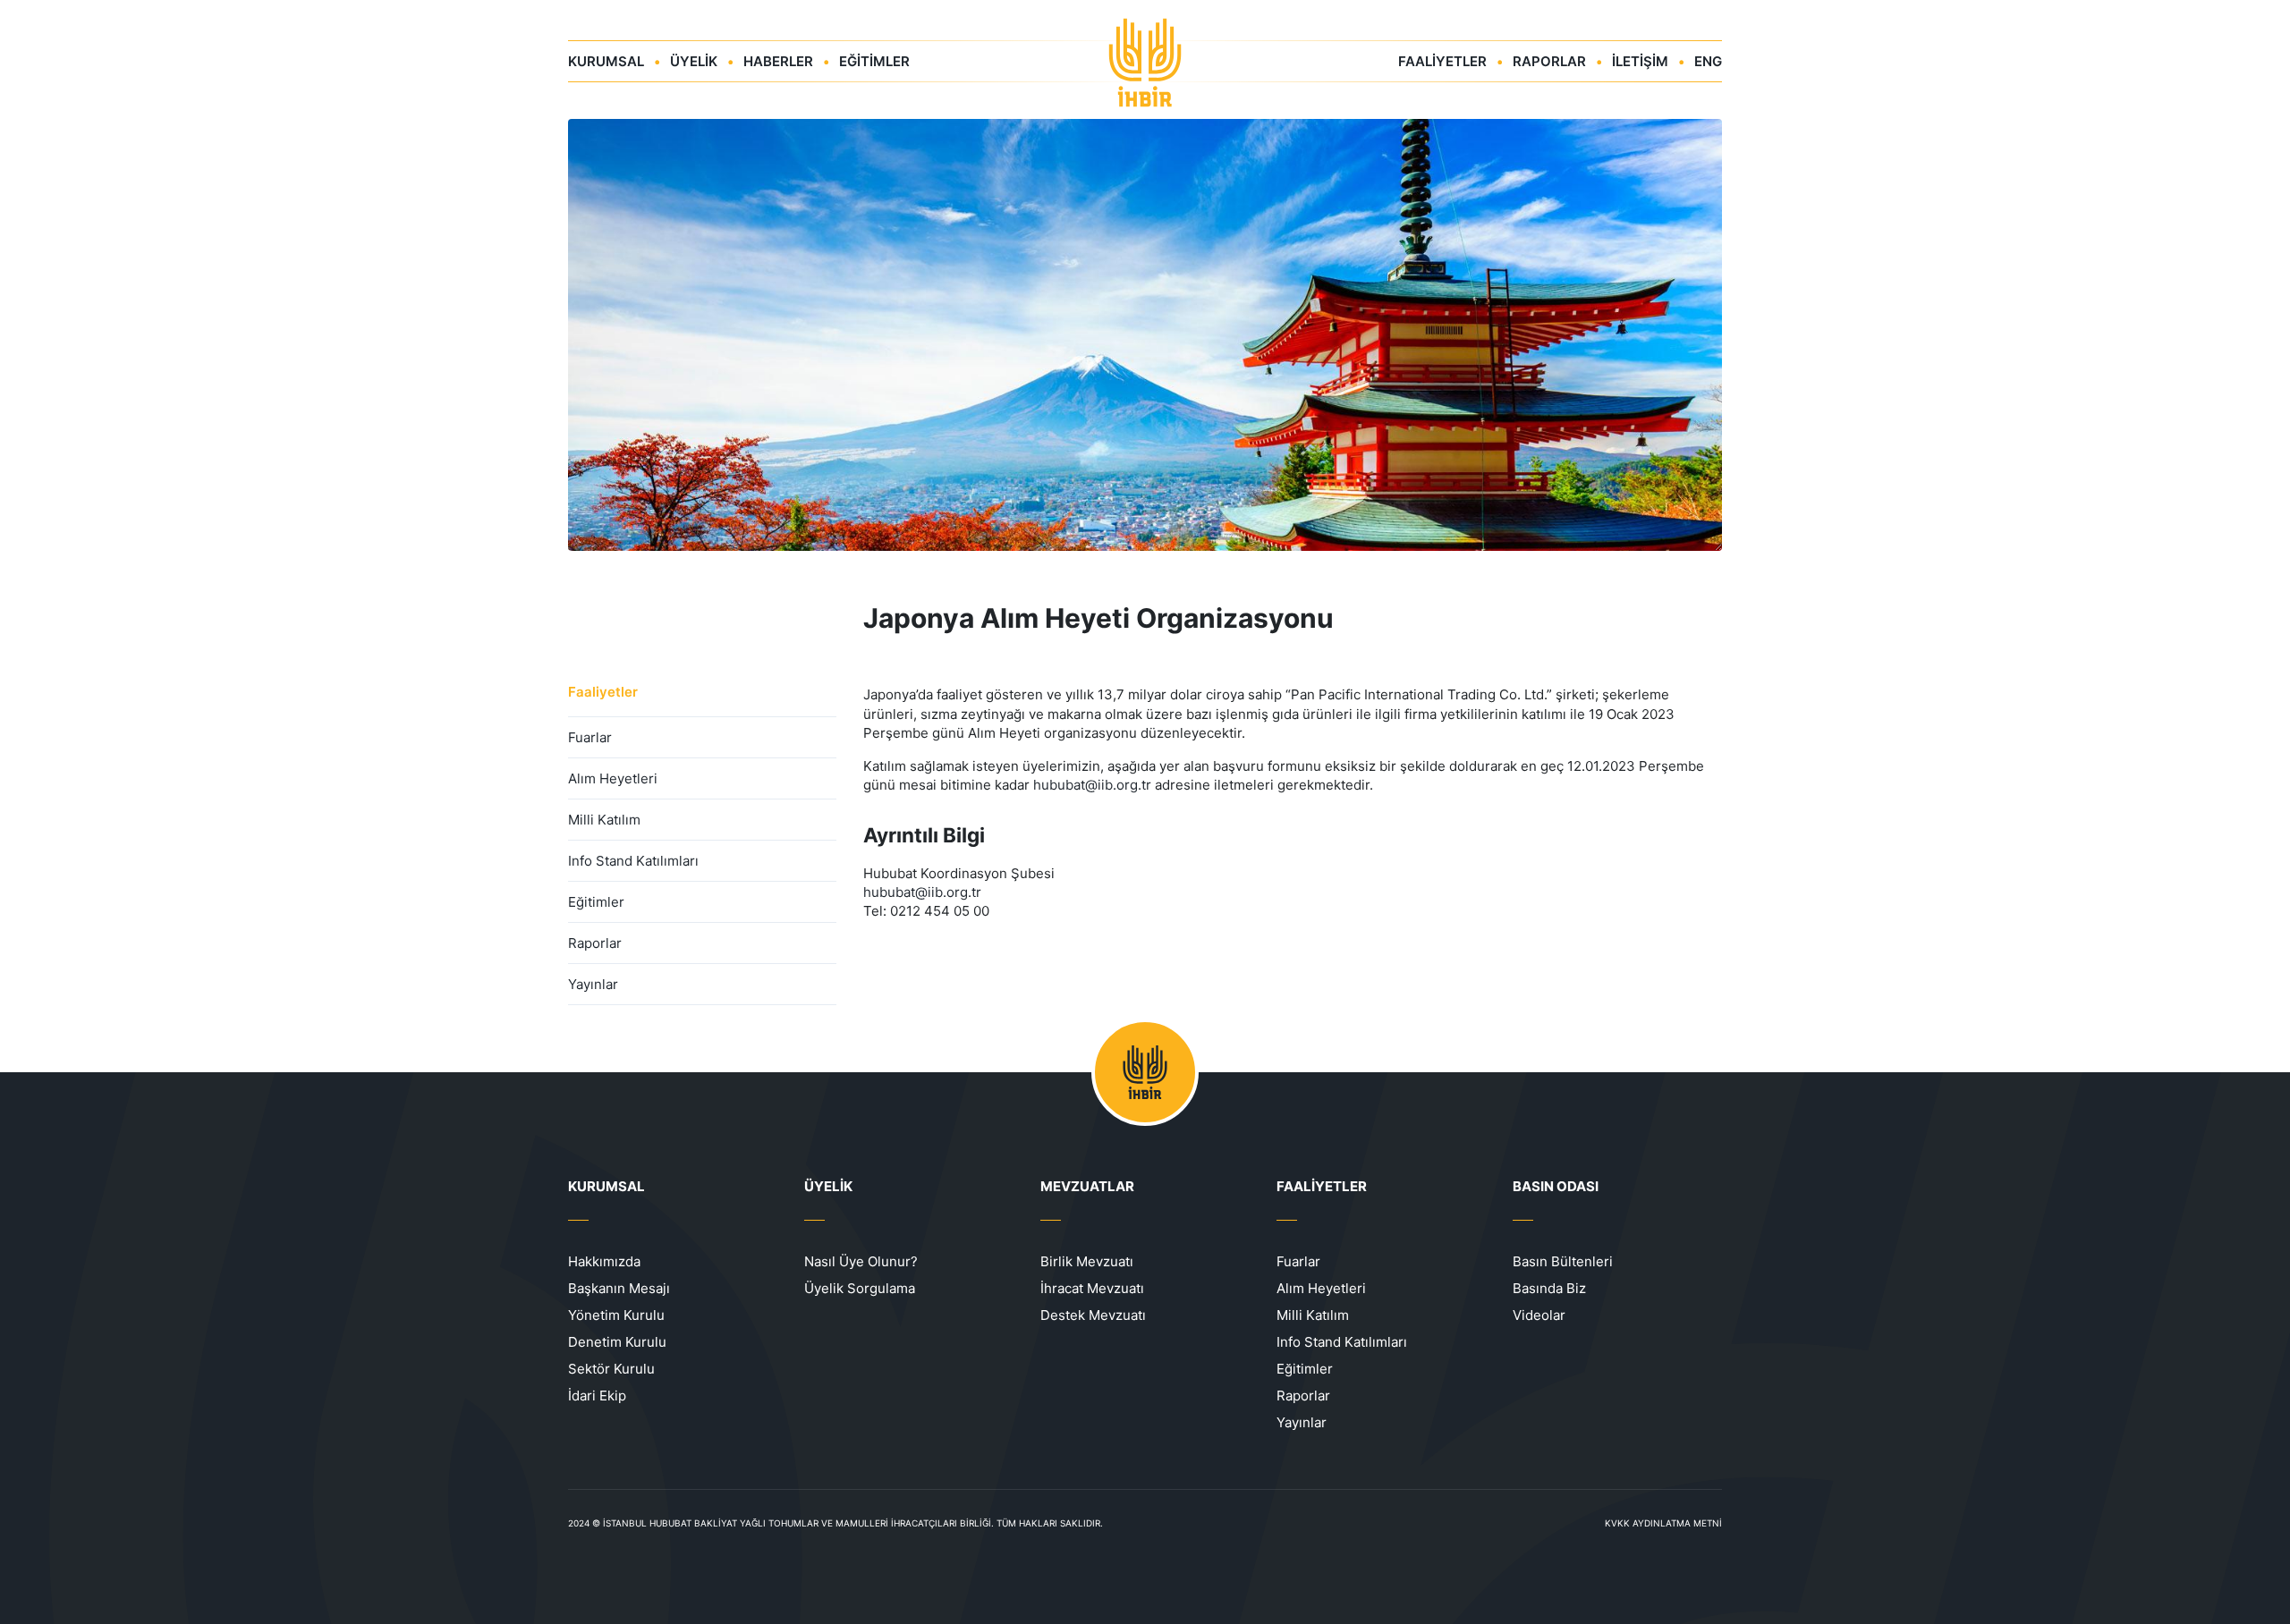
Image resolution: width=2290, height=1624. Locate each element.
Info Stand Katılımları (633, 861)
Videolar (1539, 1315)
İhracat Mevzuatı (1092, 1288)
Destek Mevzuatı (1093, 1315)
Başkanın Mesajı (619, 1288)
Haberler (778, 61)
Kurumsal (606, 61)
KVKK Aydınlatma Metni (1663, 1523)
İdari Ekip (597, 1396)
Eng (1708, 61)
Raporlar (1549, 61)
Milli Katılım (604, 820)
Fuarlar (590, 737)
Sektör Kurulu (611, 1369)
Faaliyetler (1442, 61)
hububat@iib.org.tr (1092, 785)
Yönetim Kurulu (616, 1315)
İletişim (1640, 61)
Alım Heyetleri (613, 778)
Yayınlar (593, 984)
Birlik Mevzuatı (1087, 1261)
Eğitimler (874, 61)
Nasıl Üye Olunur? (861, 1261)
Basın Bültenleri (1563, 1261)
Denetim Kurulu (617, 1342)
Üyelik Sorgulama (860, 1288)
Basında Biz (1549, 1288)
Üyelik (694, 61)
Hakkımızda (604, 1261)
